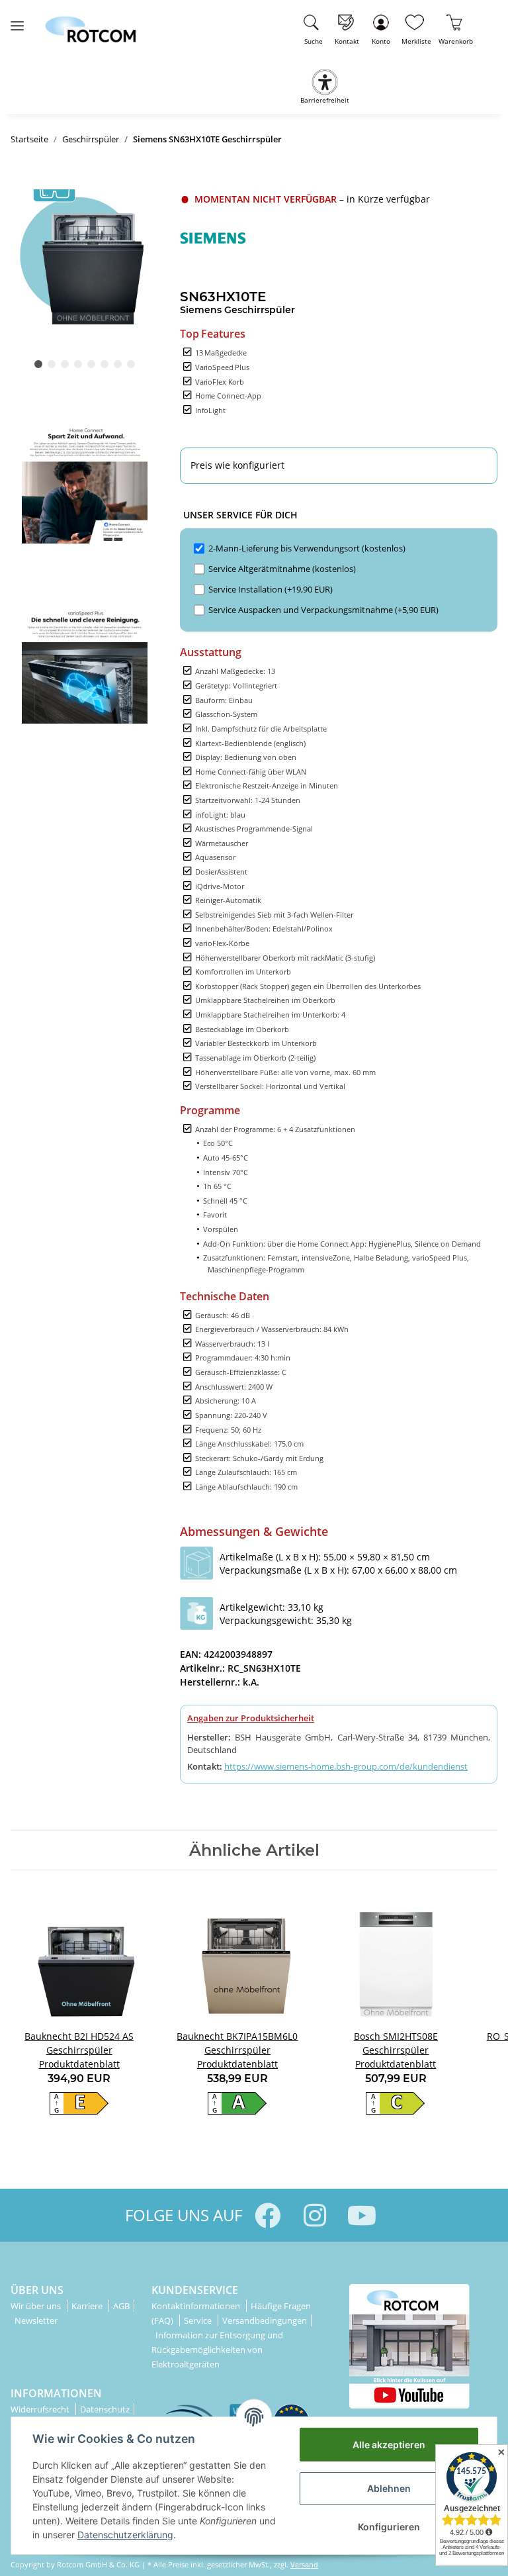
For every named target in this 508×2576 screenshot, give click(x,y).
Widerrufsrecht (41, 2409)
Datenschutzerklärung (125, 2535)
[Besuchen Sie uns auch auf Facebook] (268, 2216)
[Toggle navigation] (17, 20)
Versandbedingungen (265, 2320)
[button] (381, 27)
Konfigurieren (389, 2527)
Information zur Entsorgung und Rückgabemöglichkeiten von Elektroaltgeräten (217, 2350)
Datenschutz (105, 2409)
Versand (304, 2564)
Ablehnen (389, 2488)
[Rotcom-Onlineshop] (90, 24)
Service (199, 2320)
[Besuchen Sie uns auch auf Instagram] (315, 2216)
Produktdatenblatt (79, 2064)
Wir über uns (37, 2306)
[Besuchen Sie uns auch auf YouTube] (361, 2216)
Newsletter (36, 2320)
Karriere (88, 2306)
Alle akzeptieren (389, 2445)
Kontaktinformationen (197, 2306)
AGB (121, 2306)
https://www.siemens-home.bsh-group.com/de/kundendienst (346, 1766)
